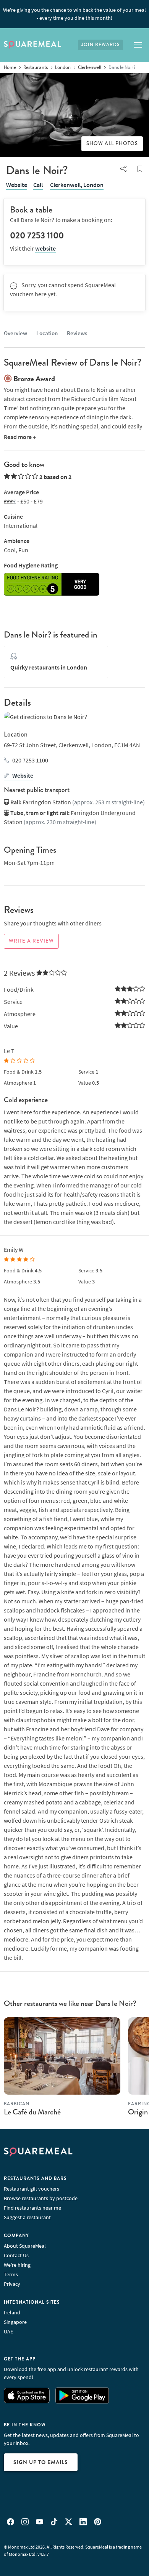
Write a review (31, 941)
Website (17, 185)
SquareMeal (32, 45)
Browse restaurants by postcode (41, 2198)
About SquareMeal (25, 2246)
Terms (11, 2274)
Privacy (12, 2284)
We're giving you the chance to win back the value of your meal (74, 14)
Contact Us (16, 2255)
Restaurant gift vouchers (32, 2189)
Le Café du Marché (32, 2112)
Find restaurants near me (32, 2208)
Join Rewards (100, 45)
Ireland (12, 2312)
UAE (8, 2332)
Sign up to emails (41, 2462)
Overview (15, 333)
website (45, 248)
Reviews (77, 333)
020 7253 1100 (30, 760)
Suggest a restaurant (27, 2217)
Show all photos (112, 144)
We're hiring (17, 2265)
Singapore (15, 2322)
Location (47, 333)
